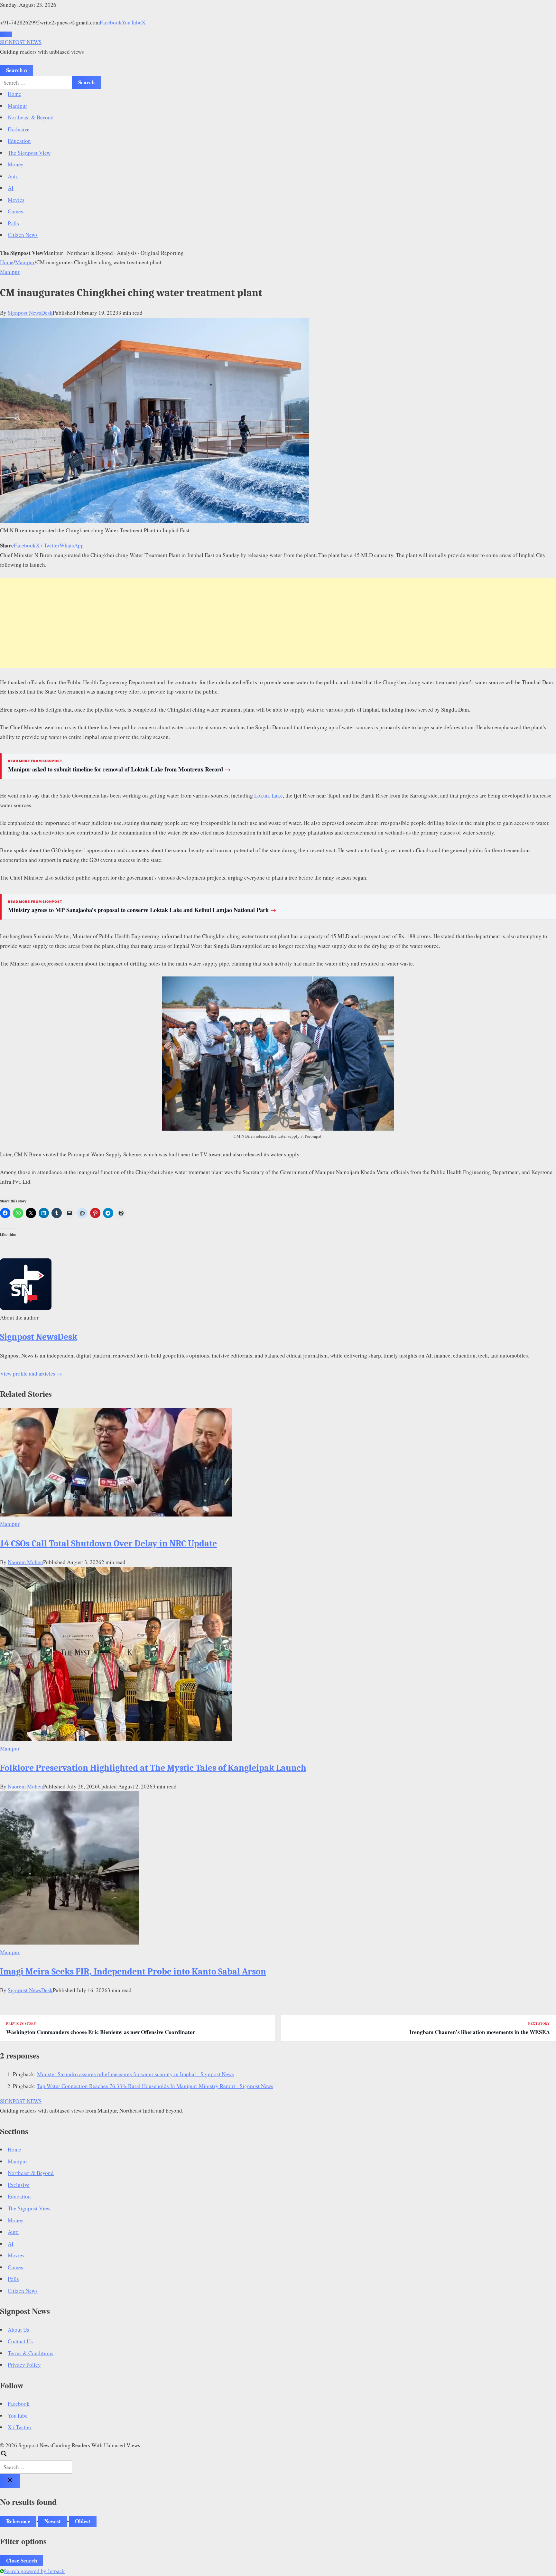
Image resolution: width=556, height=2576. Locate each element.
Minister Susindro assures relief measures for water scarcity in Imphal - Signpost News (135, 2074)
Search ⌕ (17, 70)
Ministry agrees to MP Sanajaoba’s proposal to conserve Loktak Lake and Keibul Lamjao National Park (142, 910)
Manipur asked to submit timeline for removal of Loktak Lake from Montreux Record (119, 769)
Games (15, 211)
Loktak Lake (269, 795)
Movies (16, 200)
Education (19, 141)
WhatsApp (72, 545)
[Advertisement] (278, 623)
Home (14, 94)
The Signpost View (29, 153)
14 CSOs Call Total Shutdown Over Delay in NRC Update (108, 1544)
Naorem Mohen (25, 1562)
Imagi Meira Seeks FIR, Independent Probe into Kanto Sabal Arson (133, 1972)
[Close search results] (10, 2481)
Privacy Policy (24, 2365)
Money (16, 164)
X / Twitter (48, 545)
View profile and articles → (31, 1373)
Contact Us (20, 2341)
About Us (19, 2330)
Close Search (22, 2560)
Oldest (83, 2521)
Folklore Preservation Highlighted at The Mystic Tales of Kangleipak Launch (153, 1768)
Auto (13, 176)
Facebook (111, 22)
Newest (53, 2521)
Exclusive (19, 129)
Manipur (18, 106)
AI (11, 188)
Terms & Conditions (31, 2353)
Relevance (18, 2521)
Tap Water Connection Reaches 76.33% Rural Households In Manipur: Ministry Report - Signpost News (155, 2086)
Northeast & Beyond (31, 117)
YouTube (132, 22)
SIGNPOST (21, 42)
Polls (13, 223)
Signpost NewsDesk (30, 313)
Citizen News (23, 235)
